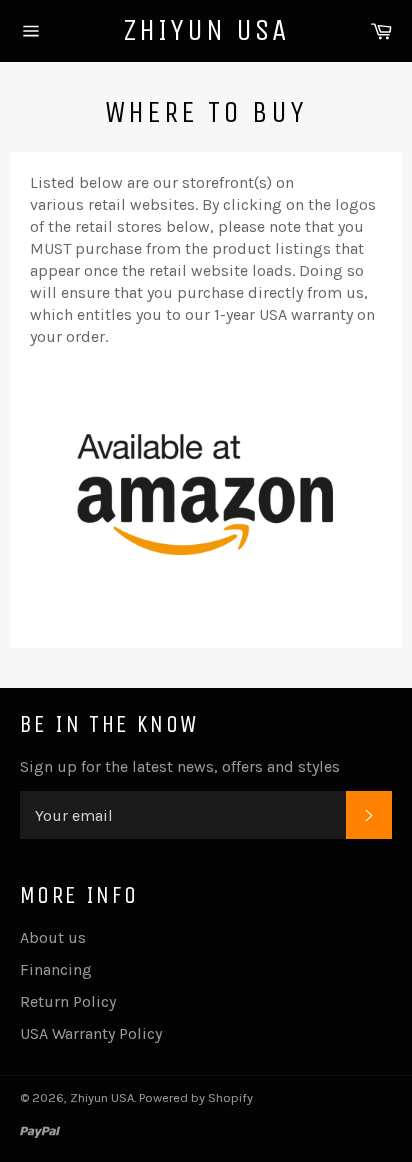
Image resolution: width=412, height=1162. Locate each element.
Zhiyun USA (206, 30)
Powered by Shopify (196, 1097)
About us (53, 937)
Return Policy (68, 1001)
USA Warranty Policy (91, 1033)
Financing (56, 969)
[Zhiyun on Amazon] (206, 574)
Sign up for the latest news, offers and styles (180, 766)
